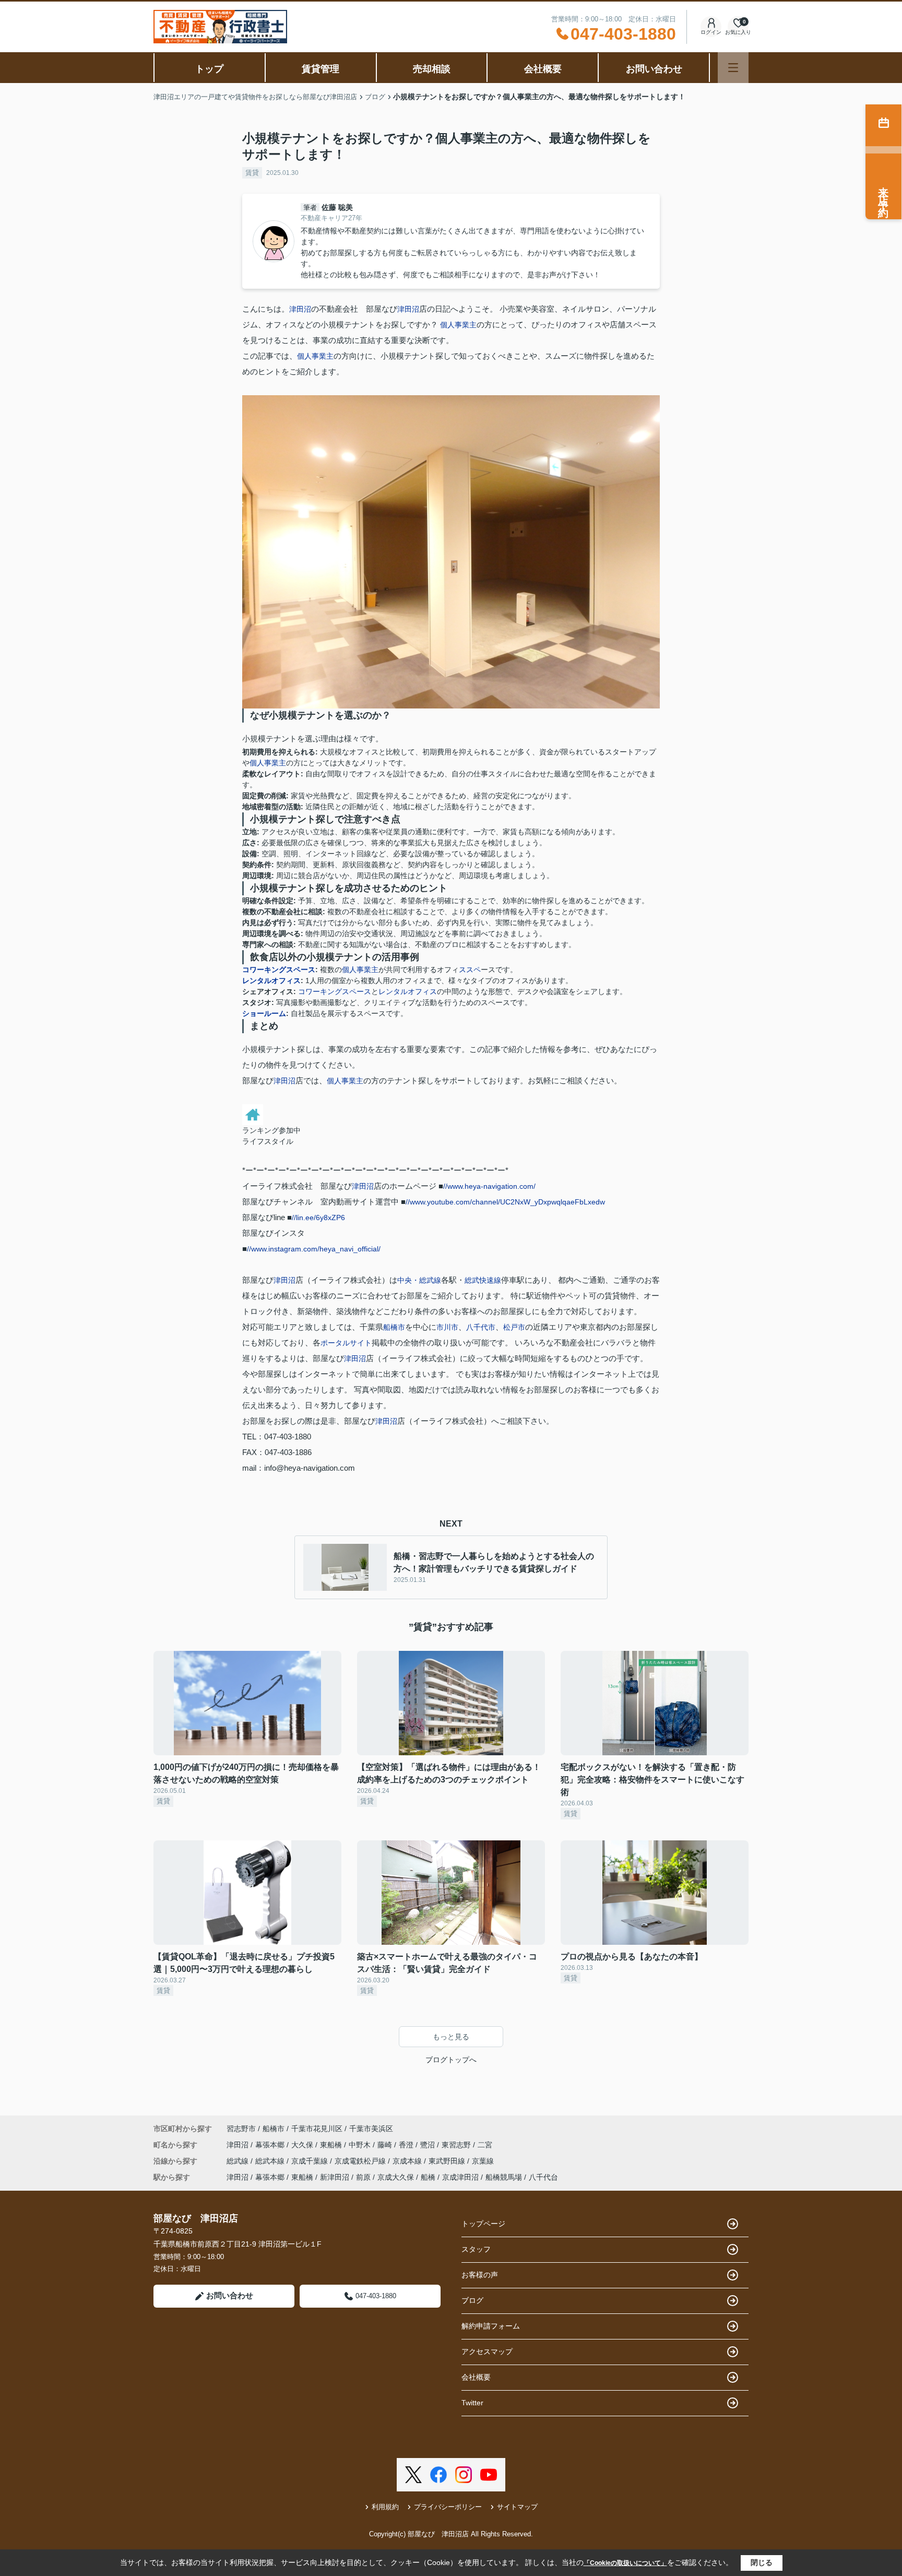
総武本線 (271, 2161)
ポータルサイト (346, 1343)
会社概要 (543, 69)
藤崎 (386, 2145)
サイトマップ (517, 2507)
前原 (363, 2177)
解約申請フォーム (491, 2326)
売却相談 (432, 69)
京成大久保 (396, 2177)
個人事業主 (458, 325)
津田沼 (300, 309)
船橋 (428, 2177)
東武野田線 (448, 2161)
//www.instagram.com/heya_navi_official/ (314, 1249)
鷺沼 (429, 2145)
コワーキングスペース (279, 970)
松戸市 (514, 1327)
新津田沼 (335, 2177)
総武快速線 (483, 1280)
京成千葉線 (311, 2161)
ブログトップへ (451, 2060)
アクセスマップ (487, 2352)
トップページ (483, 2224)
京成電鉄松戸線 (361, 2161)
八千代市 (481, 1327)
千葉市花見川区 (317, 2129)
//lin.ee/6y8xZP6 (318, 1218)
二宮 (485, 2145)
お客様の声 (480, 2275)
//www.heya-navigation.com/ (489, 1186)
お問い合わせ (654, 69)
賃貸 (252, 173)
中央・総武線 (419, 1280)
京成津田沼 (460, 2177)
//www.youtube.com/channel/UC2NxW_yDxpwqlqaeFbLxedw (505, 1202)
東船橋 (332, 2145)
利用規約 (385, 2507)
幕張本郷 (271, 2145)
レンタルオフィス (271, 980)
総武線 (239, 2161)
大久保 (303, 2145)
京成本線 (408, 2161)
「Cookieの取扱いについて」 (625, 2563)
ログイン (711, 32)
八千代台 (543, 2177)
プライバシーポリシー (448, 2507)
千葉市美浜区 (371, 2129)
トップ (209, 69)
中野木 (361, 2145)
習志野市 (241, 2129)
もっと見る (451, 2037)
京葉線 (483, 2161)
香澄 (407, 2145)
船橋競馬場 (504, 2177)
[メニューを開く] (733, 68)
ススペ (470, 970)
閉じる (762, 2562)
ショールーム (264, 1013)
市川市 (447, 1327)
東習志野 (457, 2145)
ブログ (472, 2300)
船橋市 (394, 1327)
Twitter (472, 2403)
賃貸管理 (321, 69)
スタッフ (476, 2249)
